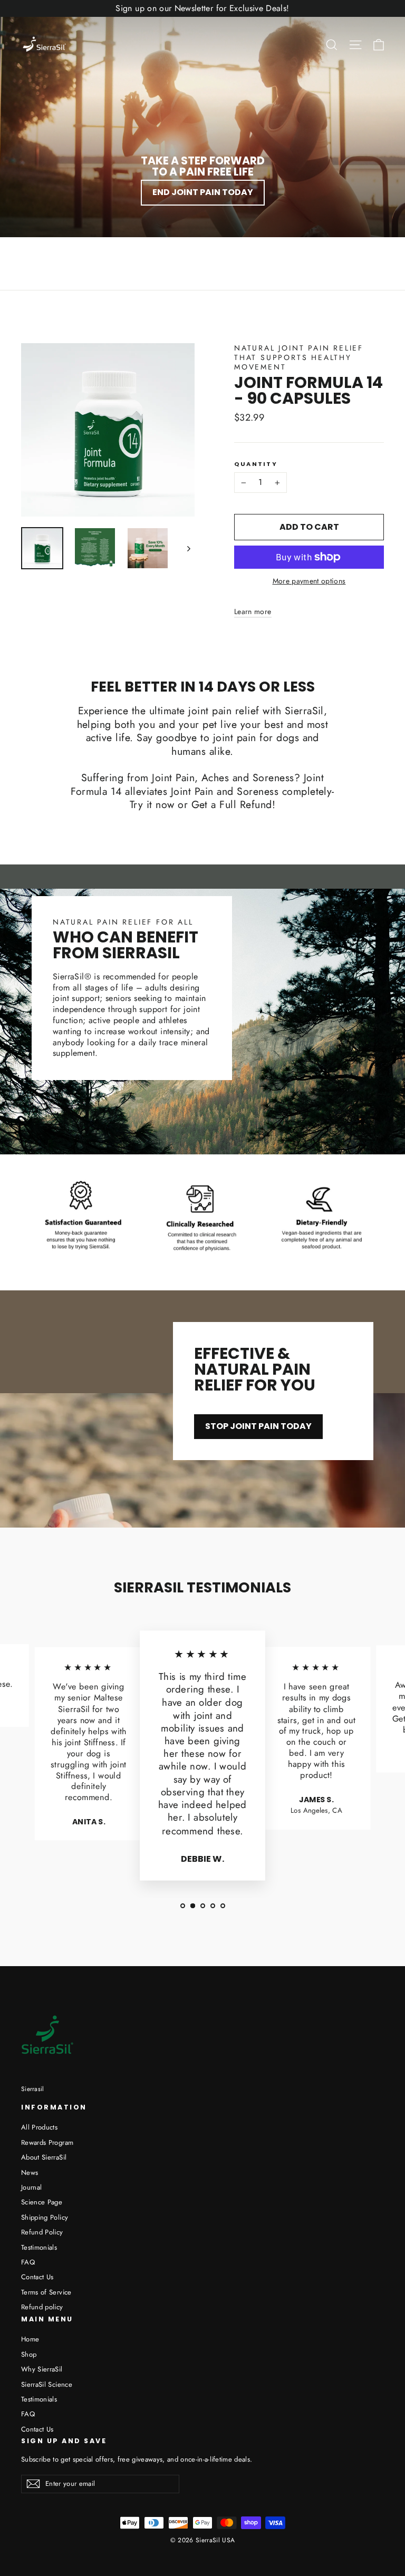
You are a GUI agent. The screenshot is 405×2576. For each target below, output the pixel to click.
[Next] (188, 548)
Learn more (253, 611)
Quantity (256, 464)
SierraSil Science (47, 2384)
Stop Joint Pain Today (258, 1426)
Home (30, 2339)
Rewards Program (47, 2142)
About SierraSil (44, 2157)
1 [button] (183, 1906)
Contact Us (37, 2277)
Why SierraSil (42, 2369)
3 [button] (203, 1906)
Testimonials (39, 2247)
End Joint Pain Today (203, 192)
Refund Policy (42, 2232)
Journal (31, 2187)
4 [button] (213, 1906)
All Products (39, 2127)
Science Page (42, 2202)
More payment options (309, 581)
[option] (89, 1748)
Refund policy (42, 2307)
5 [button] (223, 1906)
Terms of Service (46, 2292)
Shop (29, 2354)
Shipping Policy (45, 2217)
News (30, 2172)
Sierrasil (33, 2089)
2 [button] (193, 1906)
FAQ (28, 2262)
